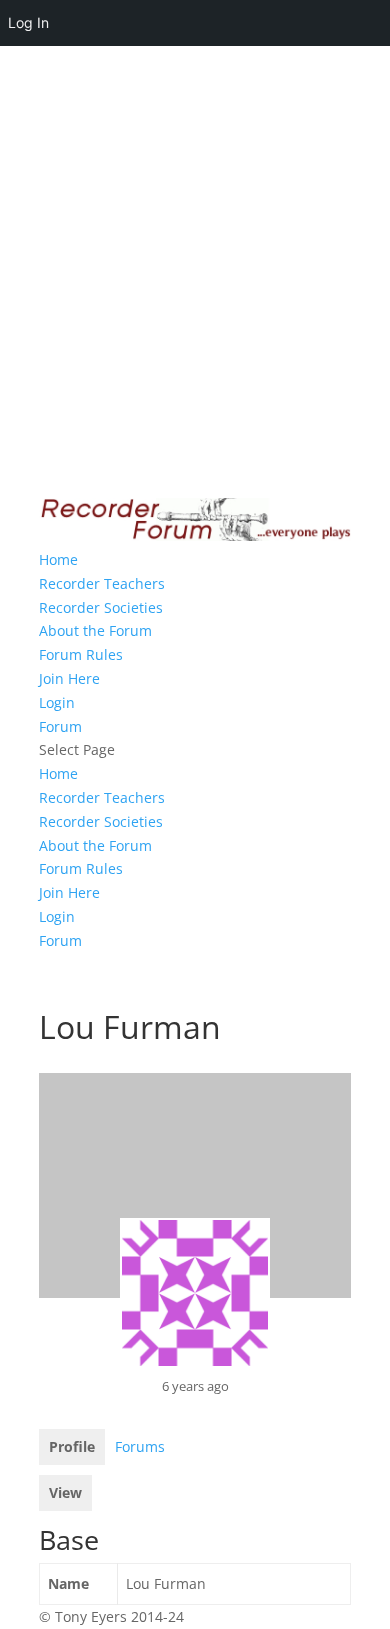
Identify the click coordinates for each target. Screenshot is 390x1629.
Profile (72, 1446)
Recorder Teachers (102, 583)
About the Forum (95, 630)
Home (58, 559)
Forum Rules (81, 654)
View (65, 1492)
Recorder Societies (101, 607)
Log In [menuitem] (28, 22)
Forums (140, 1446)
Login (57, 702)
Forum (60, 726)
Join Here (69, 678)
